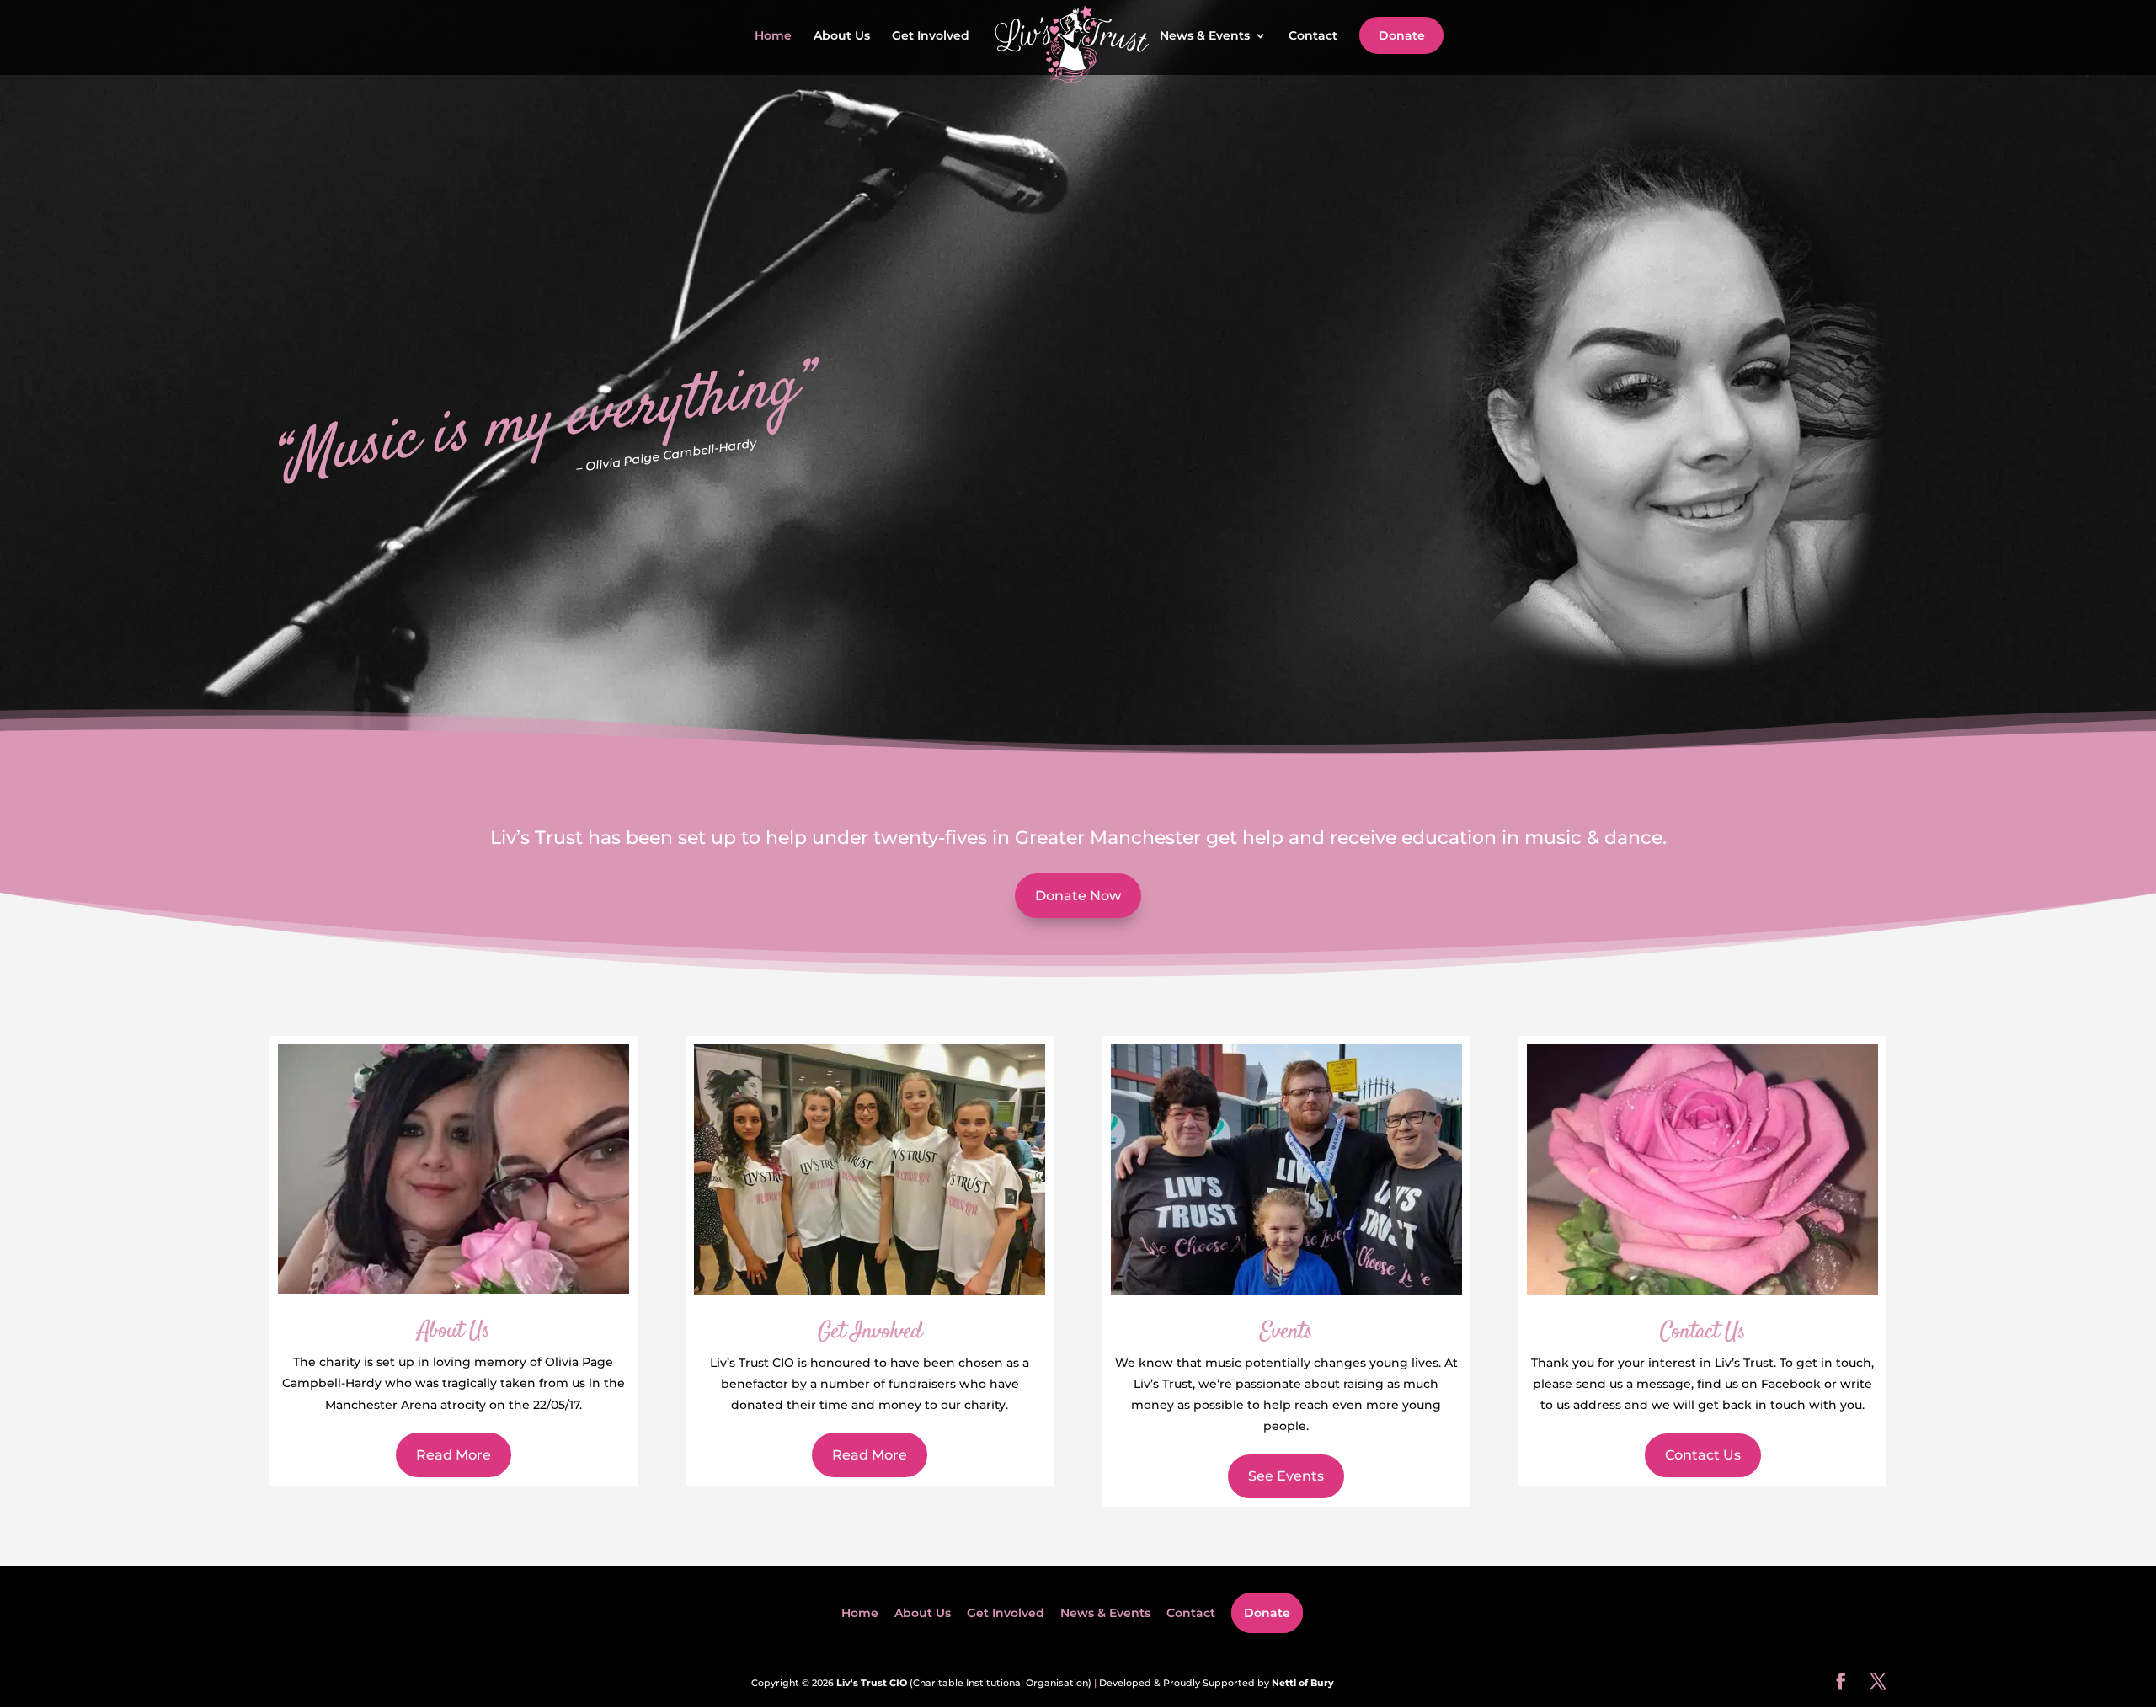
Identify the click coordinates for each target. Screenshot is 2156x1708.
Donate (1402, 35)
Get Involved (931, 36)
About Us (842, 36)
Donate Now (1078, 896)
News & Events (1205, 36)
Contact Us (1702, 1332)
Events (1286, 1332)
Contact (1313, 36)
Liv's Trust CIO (872, 1683)
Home (773, 36)
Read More (454, 1455)
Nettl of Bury (1303, 1683)
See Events (1286, 1476)
